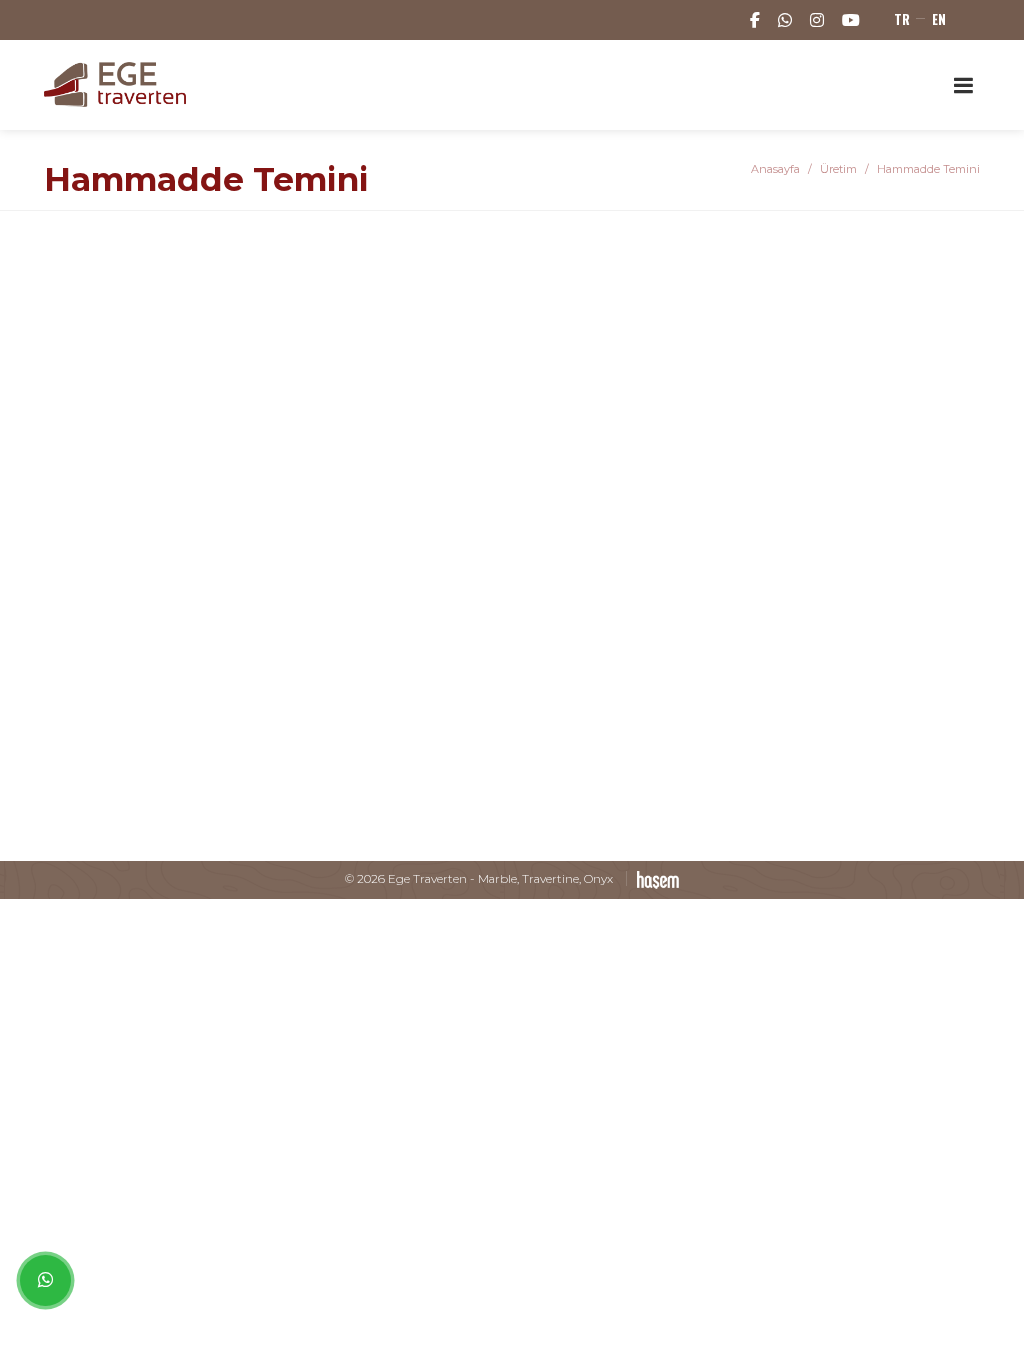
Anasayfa (775, 169)
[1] (963, 84)
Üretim (838, 169)
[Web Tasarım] (652, 878)
